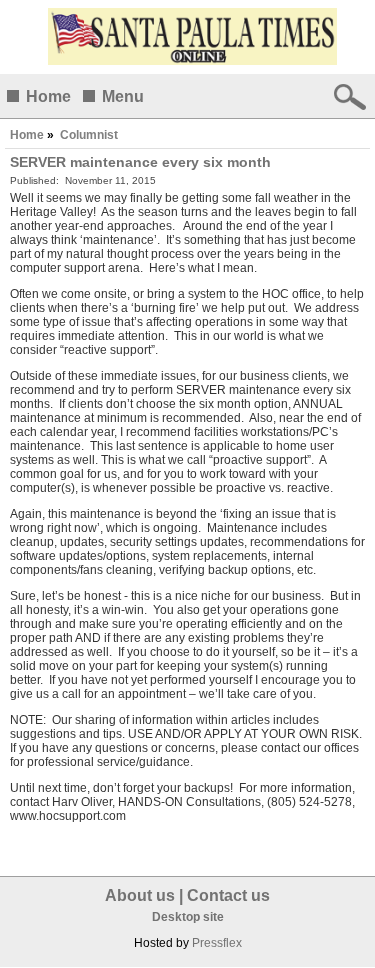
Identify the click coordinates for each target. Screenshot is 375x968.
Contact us (228, 895)
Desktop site (188, 917)
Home (48, 96)
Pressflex (217, 943)
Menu (123, 96)
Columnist (89, 135)
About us (140, 895)
